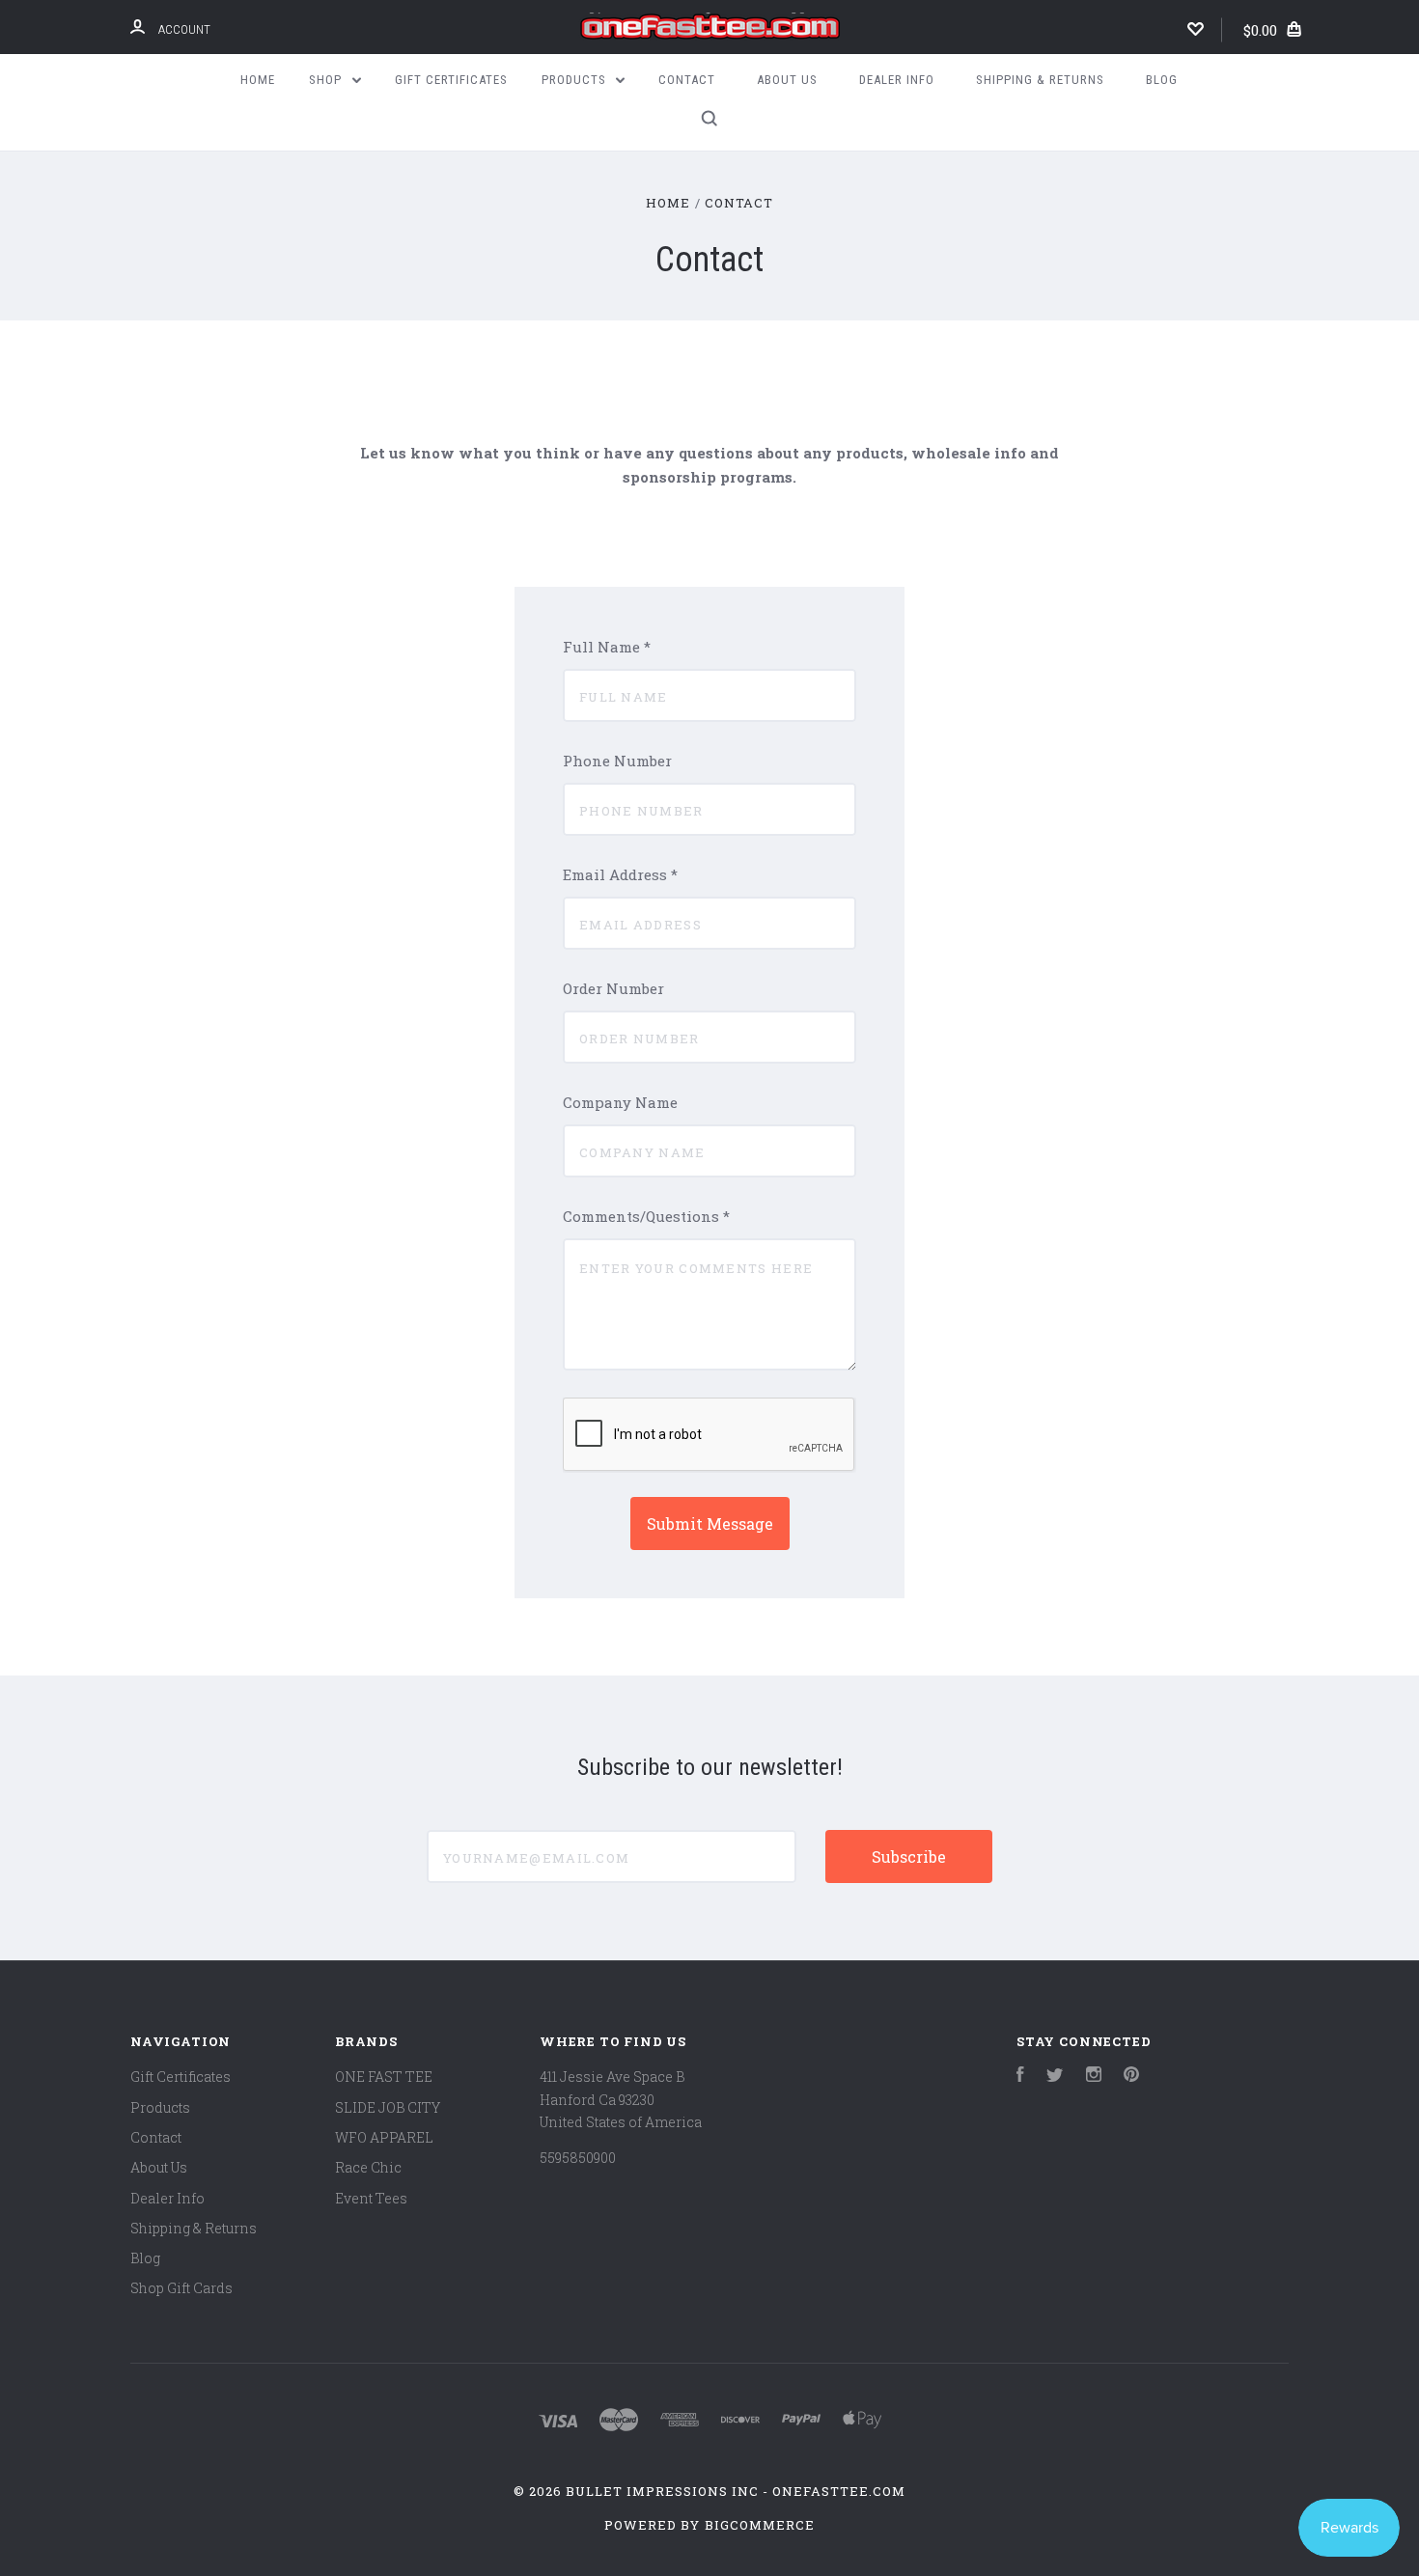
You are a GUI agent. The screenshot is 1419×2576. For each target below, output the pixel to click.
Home (258, 80)
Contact (687, 80)
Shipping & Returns (1040, 80)
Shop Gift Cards (181, 2288)
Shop (327, 80)
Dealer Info (897, 80)
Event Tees (371, 2198)
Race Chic (368, 2167)
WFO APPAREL (384, 2137)
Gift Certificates (451, 80)
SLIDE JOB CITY (388, 2107)
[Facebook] (1020, 2077)
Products (576, 80)
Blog (1162, 80)
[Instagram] (1094, 2077)
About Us (787, 80)
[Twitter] (1055, 2077)
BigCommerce (760, 2525)
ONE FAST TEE (384, 2077)
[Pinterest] (1131, 2077)
